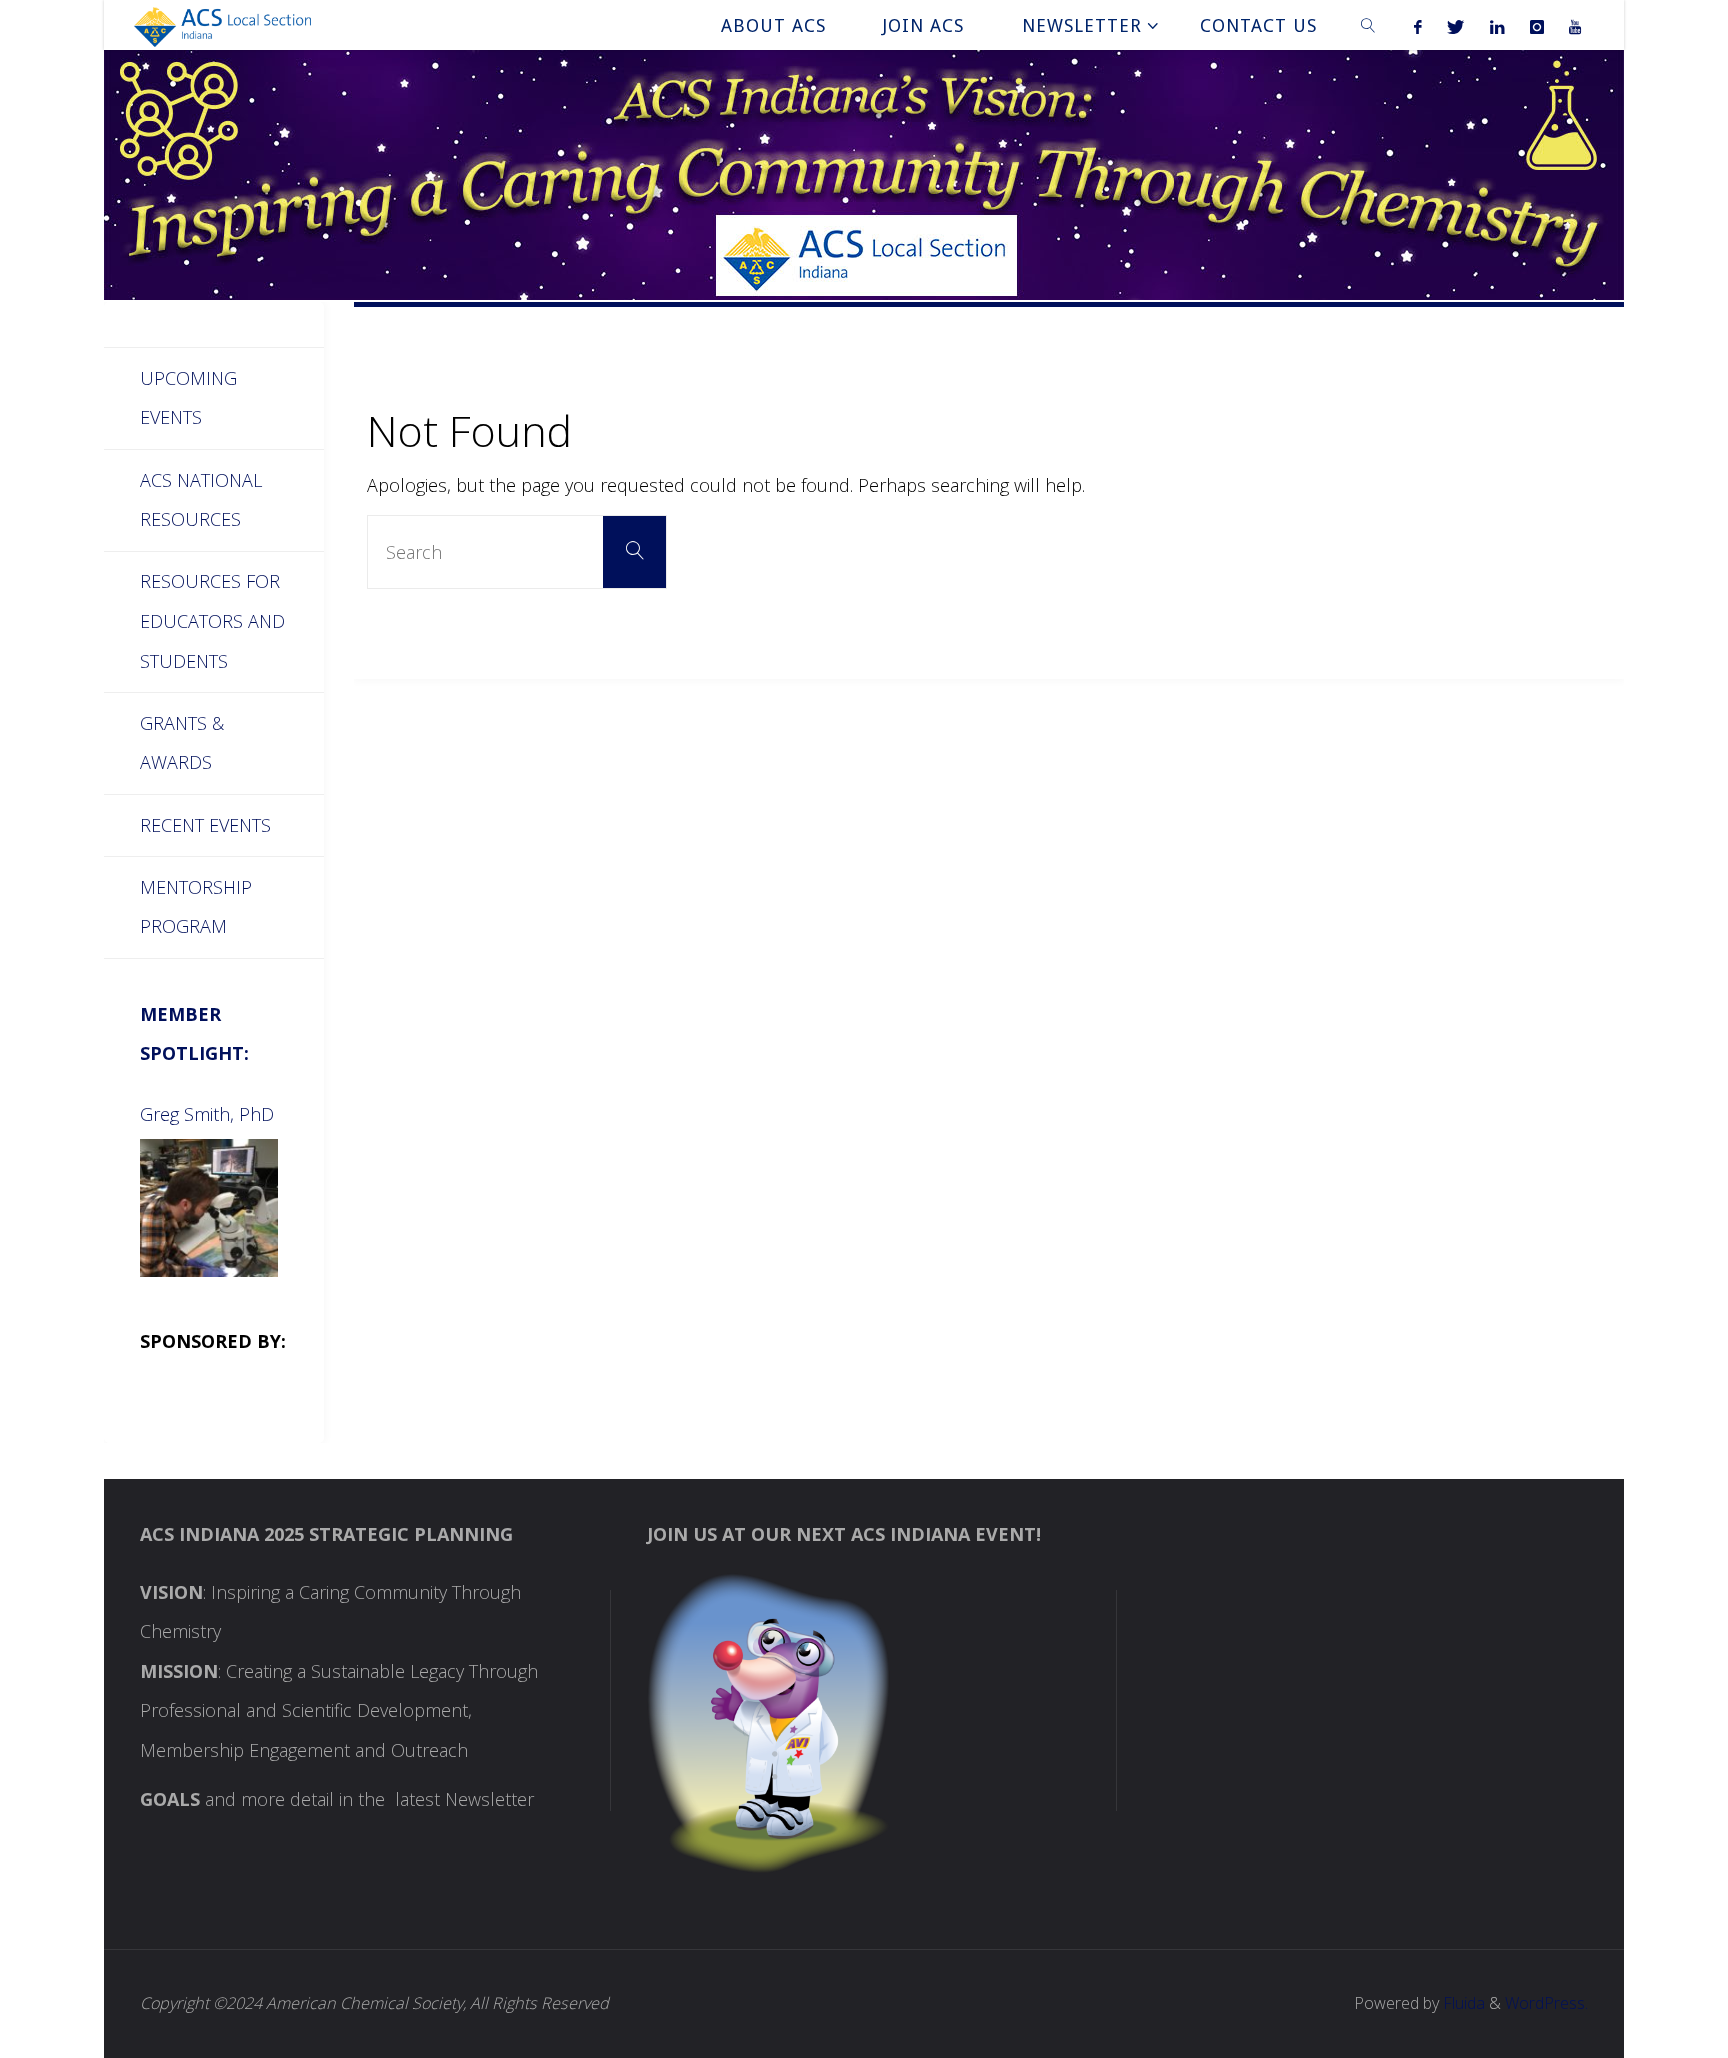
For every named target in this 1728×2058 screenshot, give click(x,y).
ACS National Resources (201, 500)
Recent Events (205, 825)
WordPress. (1546, 2003)
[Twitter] (1456, 26)
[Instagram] (1536, 26)
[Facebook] (1418, 26)
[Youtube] (1574, 26)
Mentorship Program (196, 907)
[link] (1368, 25)
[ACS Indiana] (222, 25)
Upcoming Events (188, 398)
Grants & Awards (182, 743)
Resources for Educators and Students (212, 620)
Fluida (1462, 2003)
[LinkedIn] (1497, 26)
